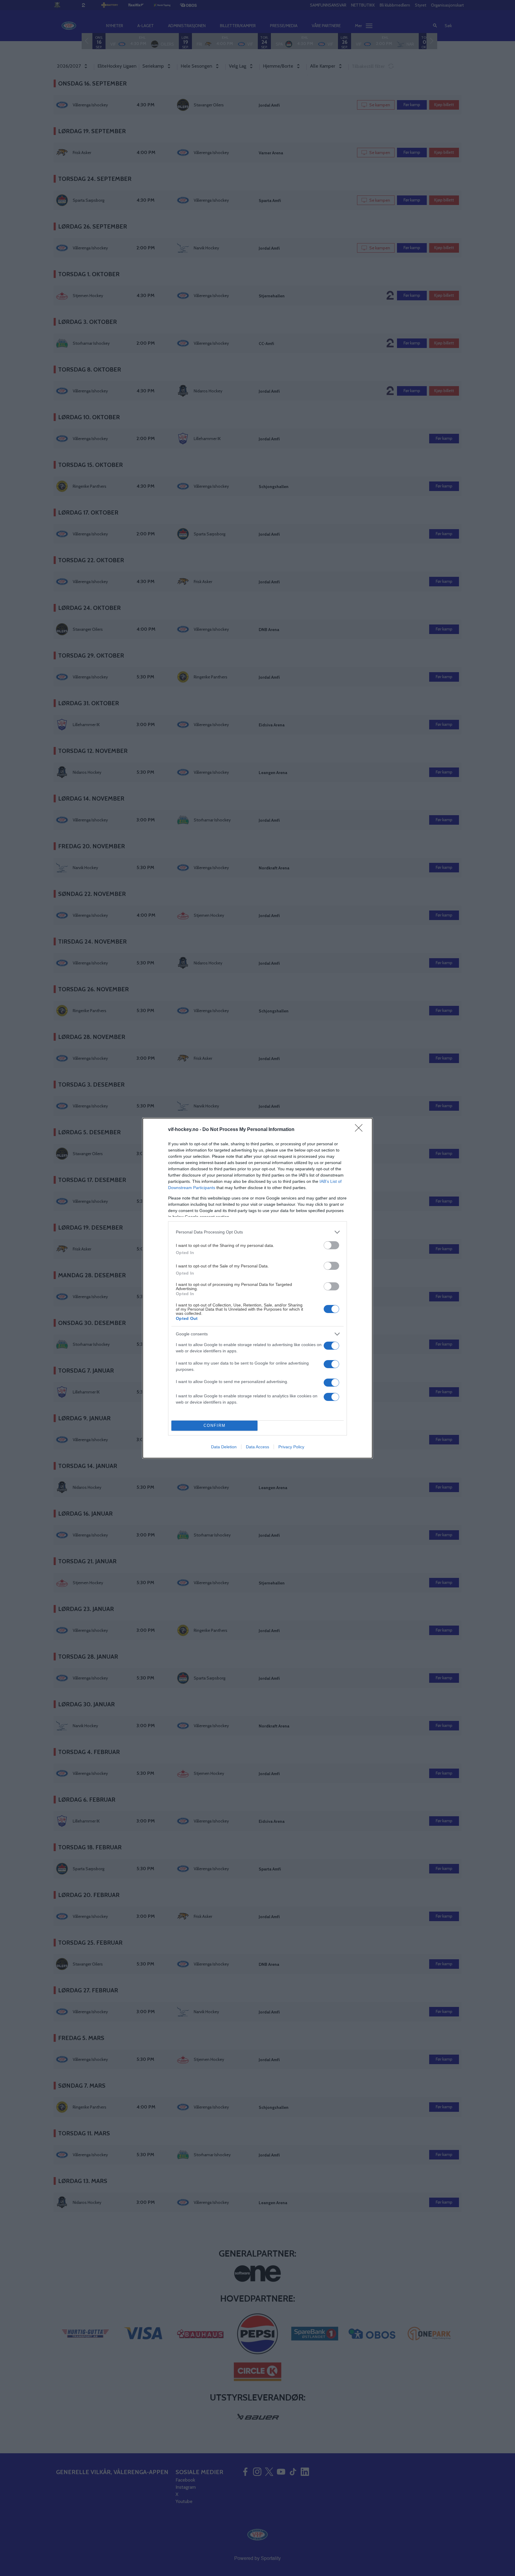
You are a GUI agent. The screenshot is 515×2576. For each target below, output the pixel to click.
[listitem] (257, 1232)
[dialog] (257, 1288)
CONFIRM (215, 1425)
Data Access (257, 1447)
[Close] (361, 1130)
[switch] (331, 1245)
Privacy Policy (291, 1447)
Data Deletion (224, 1447)
